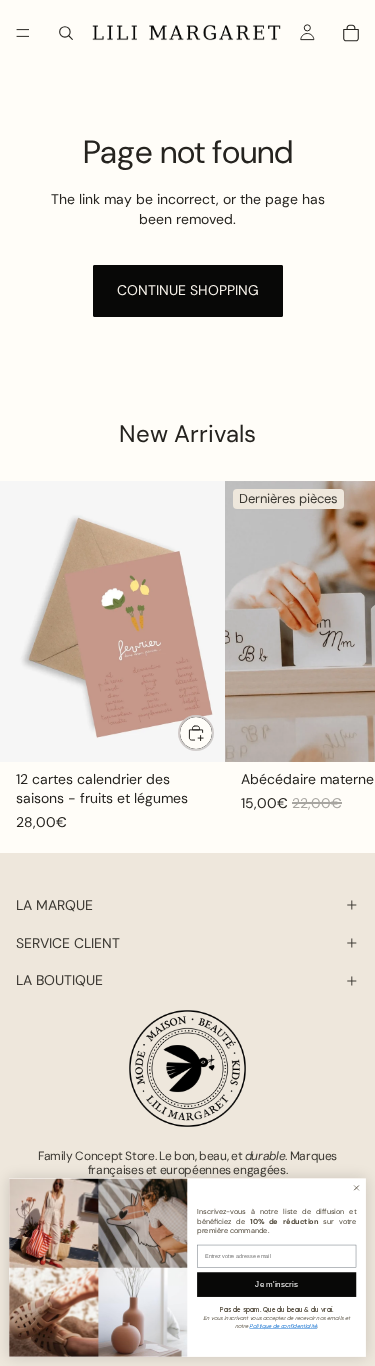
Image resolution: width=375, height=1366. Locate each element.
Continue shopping (188, 290)
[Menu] (23, 33)
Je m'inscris (276, 1284)
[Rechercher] (66, 33)
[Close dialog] (356, 1187)
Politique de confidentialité (283, 1325)
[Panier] (351, 33)
